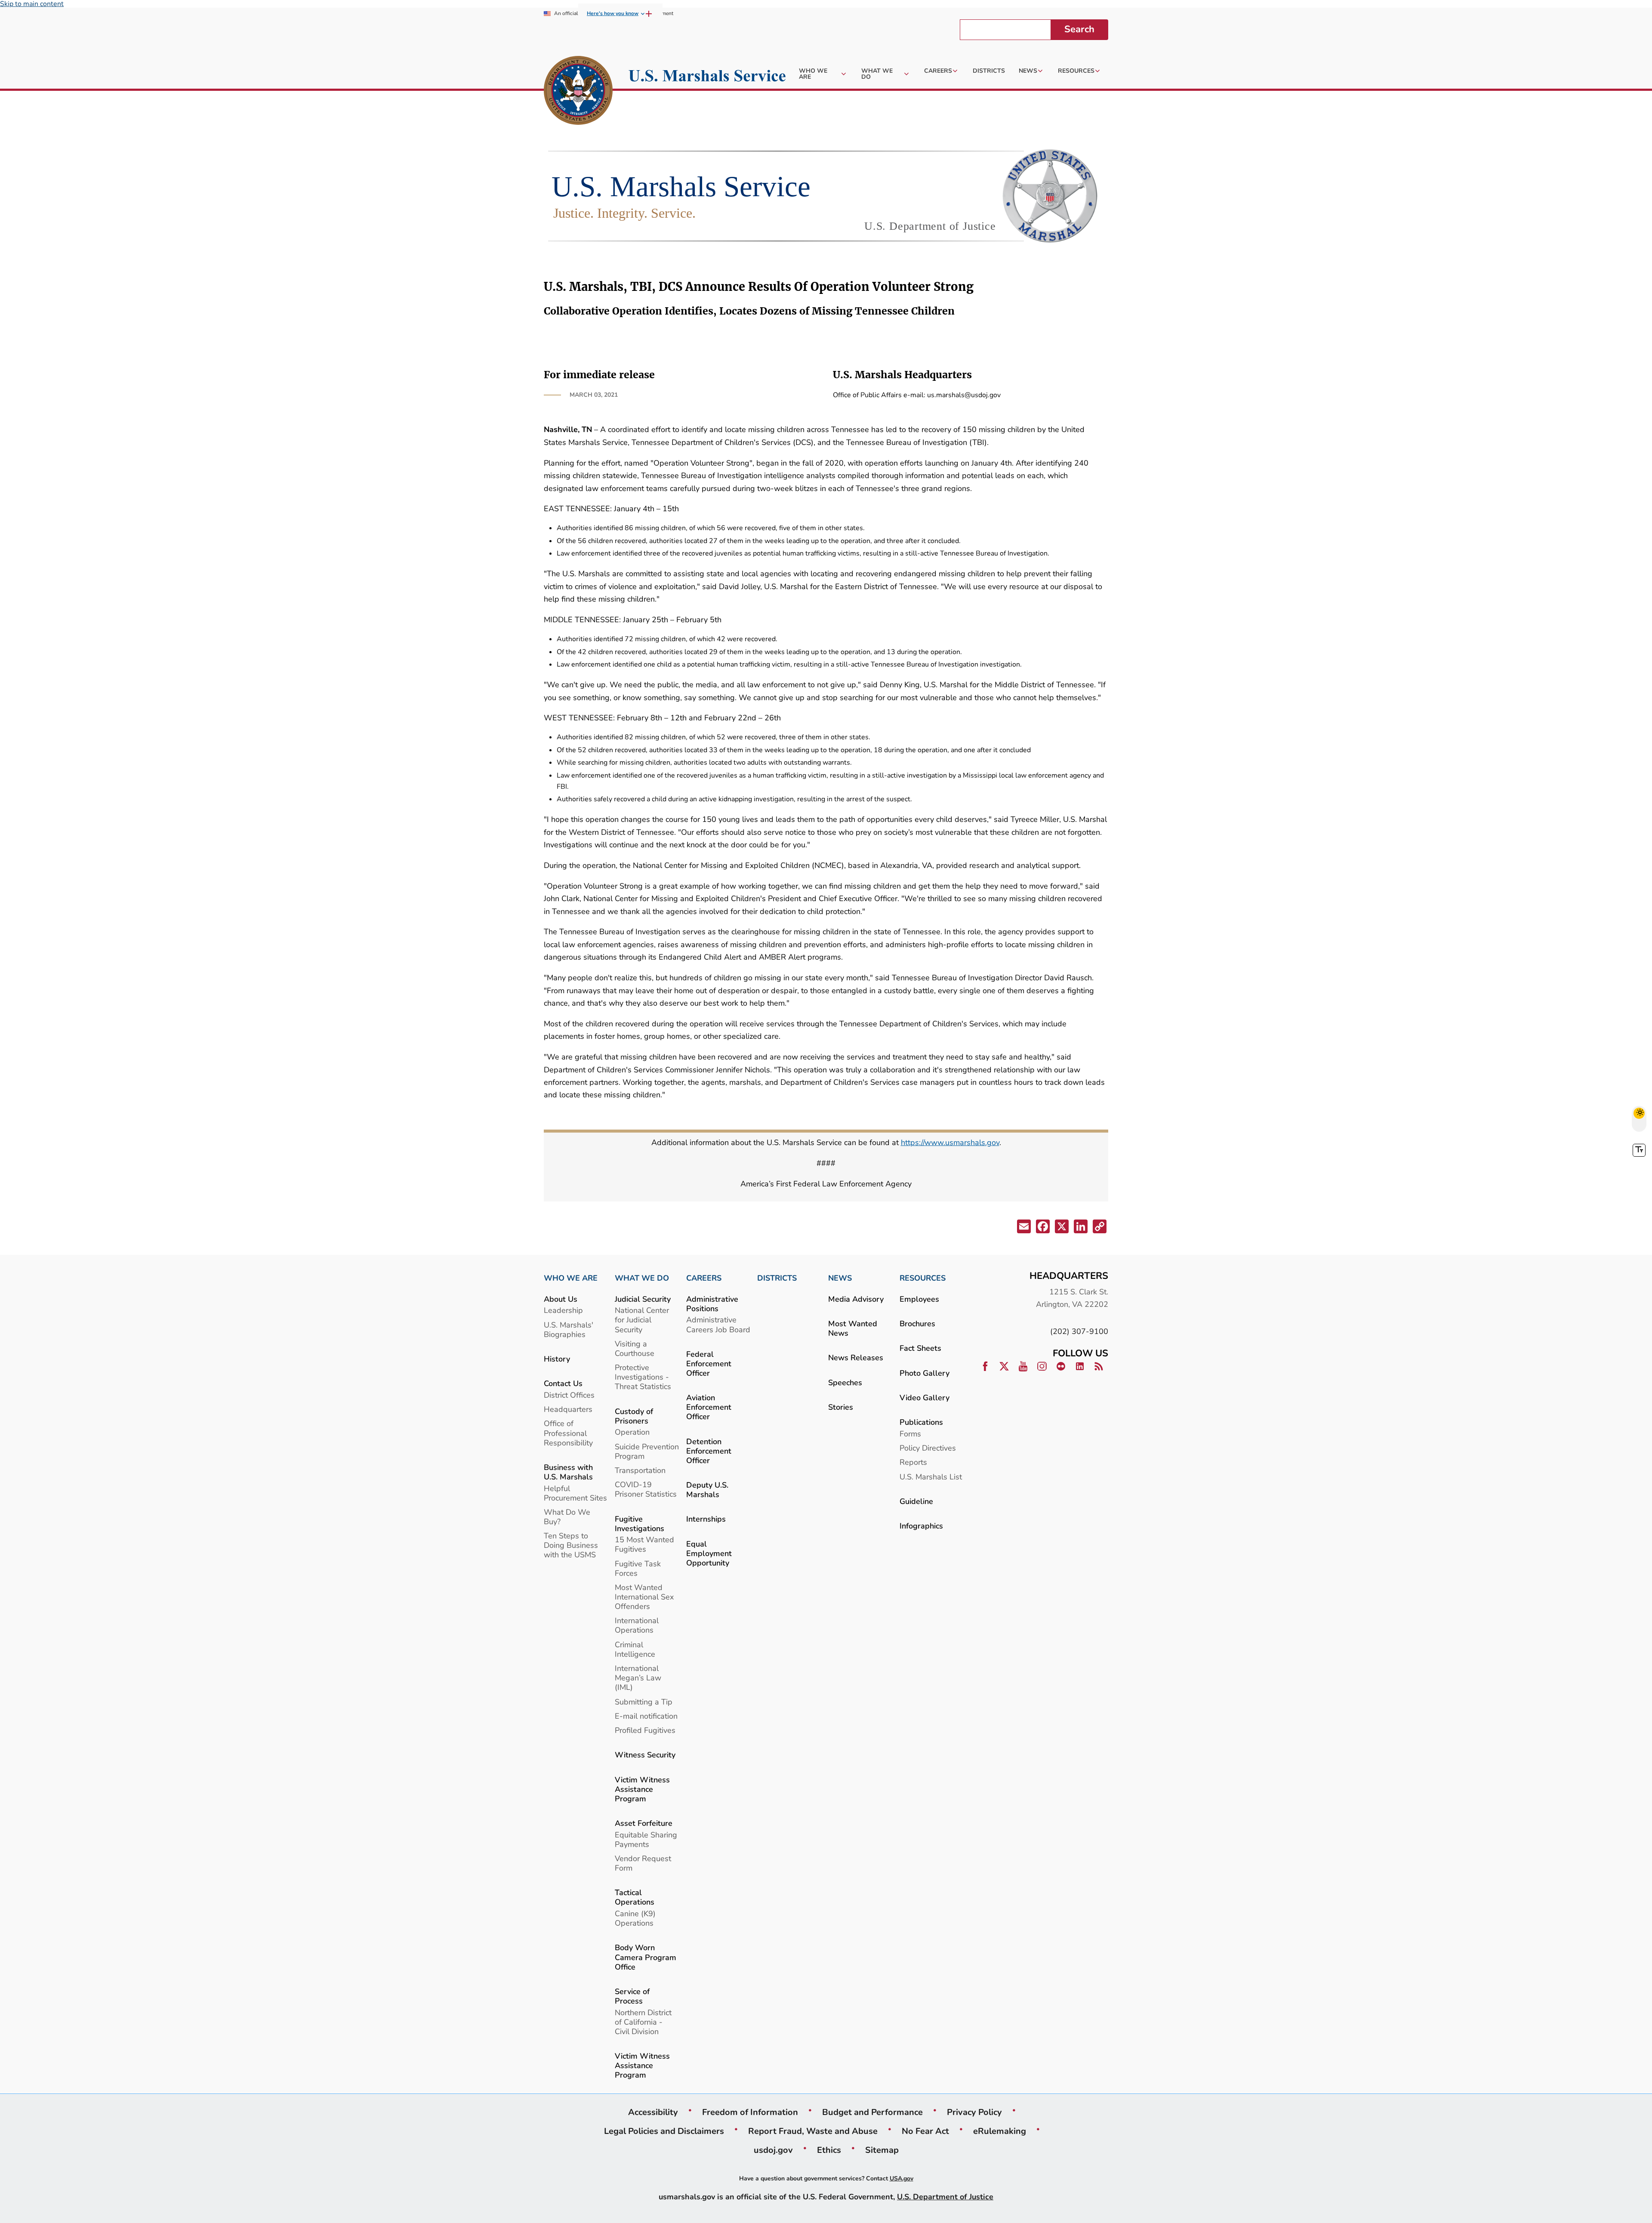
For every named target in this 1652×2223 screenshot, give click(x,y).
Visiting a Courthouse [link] (635, 1348)
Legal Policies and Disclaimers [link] (664, 2131)
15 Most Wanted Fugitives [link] (644, 1544)
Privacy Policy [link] (974, 2112)
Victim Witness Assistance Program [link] (642, 1789)
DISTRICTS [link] (777, 1278)
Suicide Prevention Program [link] (647, 1451)
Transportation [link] (640, 1470)
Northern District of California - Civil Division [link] (643, 2022)
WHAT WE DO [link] (642, 1278)
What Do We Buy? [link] (567, 1517)
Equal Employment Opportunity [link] (709, 1553)
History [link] (557, 1359)
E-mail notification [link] (646, 1716)
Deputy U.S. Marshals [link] (707, 1490)
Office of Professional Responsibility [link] (568, 1433)
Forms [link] (910, 1434)
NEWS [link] (840, 1278)
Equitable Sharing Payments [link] (646, 1839)
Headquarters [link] (568, 1409)
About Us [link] (561, 1299)
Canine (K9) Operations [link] (635, 1918)
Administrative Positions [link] (712, 1304)
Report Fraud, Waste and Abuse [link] (813, 2131)
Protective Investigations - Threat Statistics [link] (643, 1377)
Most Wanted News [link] (853, 1328)
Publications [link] (921, 1422)
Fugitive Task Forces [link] (638, 1568)
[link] (578, 92)
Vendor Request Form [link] (643, 1863)
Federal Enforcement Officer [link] (709, 1363)
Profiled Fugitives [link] (645, 1730)
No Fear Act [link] (925, 2131)
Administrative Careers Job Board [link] (718, 1324)
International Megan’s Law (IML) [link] (638, 1678)
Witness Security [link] (645, 1755)
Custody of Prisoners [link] (634, 1416)
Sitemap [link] (882, 2150)
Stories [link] (841, 1407)
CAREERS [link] (704, 1278)
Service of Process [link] (632, 1996)
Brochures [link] (917, 1323)
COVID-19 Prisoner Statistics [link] (646, 1489)
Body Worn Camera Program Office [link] (646, 1957)
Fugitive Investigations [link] (640, 1524)
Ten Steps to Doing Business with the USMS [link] (571, 1545)
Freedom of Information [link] (750, 2112)
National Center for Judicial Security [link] (642, 1320)
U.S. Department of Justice (945, 2197)
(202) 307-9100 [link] (1079, 1331)
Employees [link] (919, 1299)
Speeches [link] (845, 1382)
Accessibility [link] (653, 2112)
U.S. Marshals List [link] (931, 1477)
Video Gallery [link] (925, 1397)
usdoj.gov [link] (773, 2150)
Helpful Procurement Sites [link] (575, 1493)
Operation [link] (632, 1432)
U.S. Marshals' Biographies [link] (569, 1329)
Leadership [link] (563, 1310)
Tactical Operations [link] (635, 1897)
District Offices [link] (569, 1395)
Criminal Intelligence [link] (635, 1649)
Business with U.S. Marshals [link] (568, 1472)
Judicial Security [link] (643, 1299)
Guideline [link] (916, 1501)
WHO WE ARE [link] (571, 1278)
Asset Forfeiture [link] (644, 1823)
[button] (1023, 1228)
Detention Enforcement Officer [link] (709, 1451)
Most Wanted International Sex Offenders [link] (644, 1597)
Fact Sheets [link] (920, 1348)
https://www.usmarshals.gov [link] (950, 1142)
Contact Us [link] (563, 1383)
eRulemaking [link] (1000, 2131)
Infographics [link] (921, 1526)
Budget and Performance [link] (872, 2112)
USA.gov (902, 2178)
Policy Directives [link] (928, 1448)
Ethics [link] (829, 2150)
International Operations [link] (637, 1625)
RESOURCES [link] (923, 1278)
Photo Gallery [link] (925, 1373)
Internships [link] (706, 1519)
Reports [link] (913, 1462)
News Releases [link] (856, 1357)
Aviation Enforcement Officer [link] (709, 1407)
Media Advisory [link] (856, 1299)
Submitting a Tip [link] (644, 1702)
